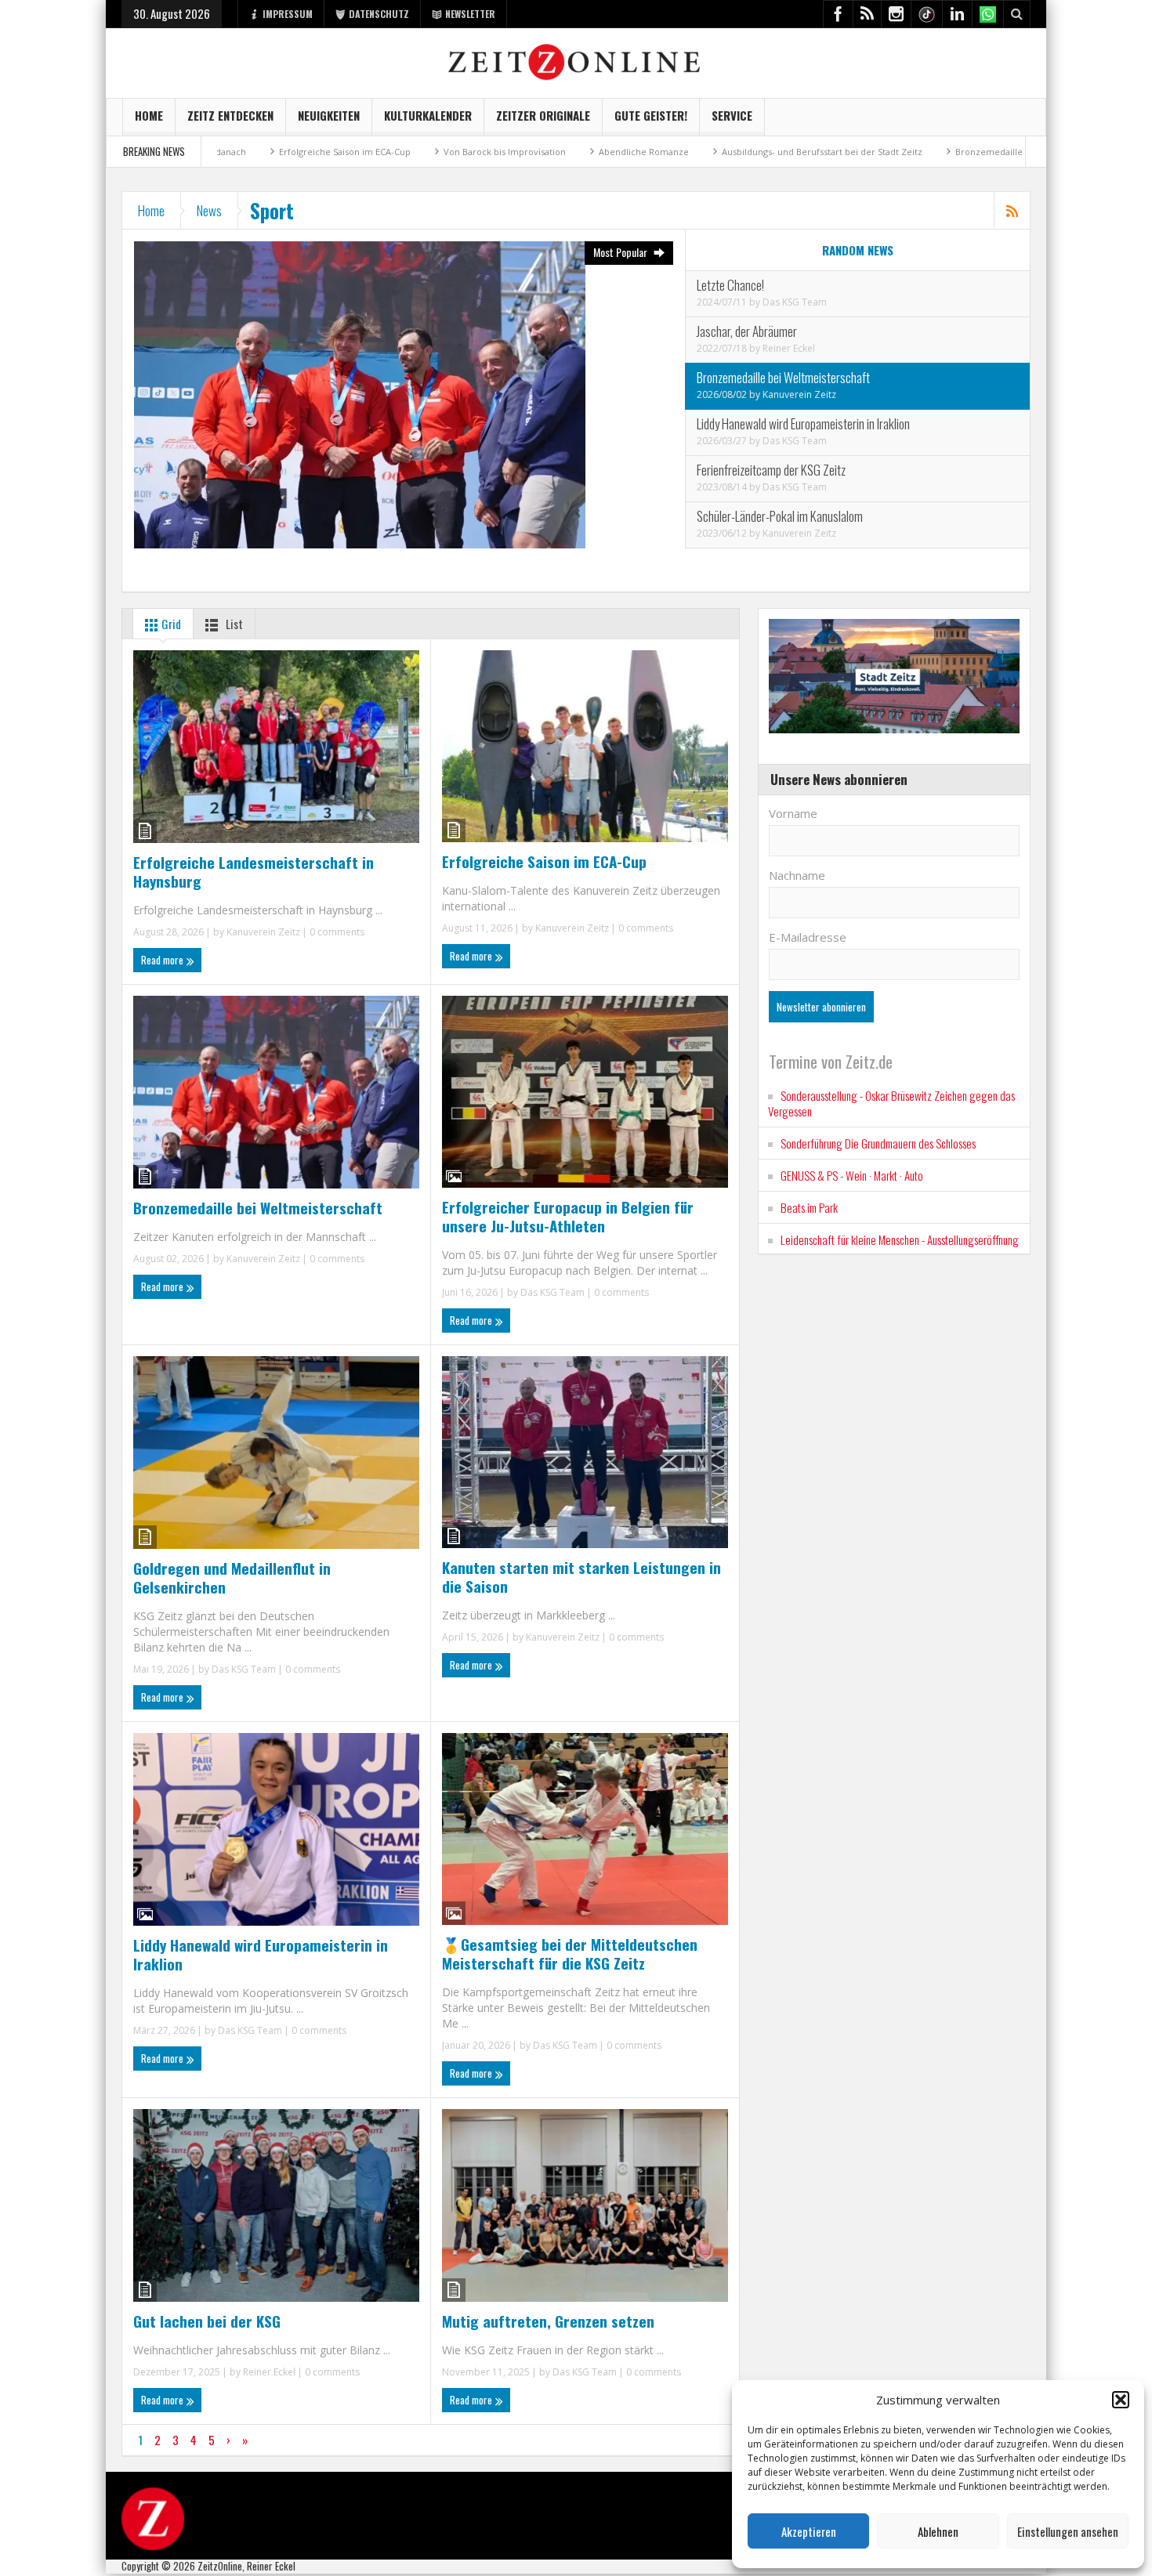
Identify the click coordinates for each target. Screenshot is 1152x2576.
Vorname (793, 813)
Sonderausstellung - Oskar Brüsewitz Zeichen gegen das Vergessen (891, 1103)
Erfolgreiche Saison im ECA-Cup (233, 152)
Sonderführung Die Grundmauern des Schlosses (878, 1143)
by (756, 302)
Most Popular (621, 252)
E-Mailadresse (808, 937)
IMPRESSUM (288, 14)
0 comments (336, 932)
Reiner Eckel (789, 348)
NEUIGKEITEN (329, 115)
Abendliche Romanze (532, 152)
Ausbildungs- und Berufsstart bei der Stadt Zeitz (710, 152)
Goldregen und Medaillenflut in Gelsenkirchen (232, 1577)
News (209, 210)
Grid (170, 624)
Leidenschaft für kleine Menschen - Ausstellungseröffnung (900, 1239)
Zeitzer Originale (543, 115)
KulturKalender (428, 115)
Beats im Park (809, 1207)
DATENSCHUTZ (379, 14)
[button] (1121, 2400)
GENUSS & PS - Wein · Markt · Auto (852, 1175)
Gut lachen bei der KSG (207, 2321)
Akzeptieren (809, 2531)
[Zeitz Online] (576, 61)
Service (732, 115)
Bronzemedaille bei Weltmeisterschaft (924, 152)
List (233, 624)
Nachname (797, 875)
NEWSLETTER (470, 14)
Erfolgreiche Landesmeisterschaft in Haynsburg (254, 871)
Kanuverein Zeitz (799, 394)
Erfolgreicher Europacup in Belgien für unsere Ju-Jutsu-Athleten (568, 1216)
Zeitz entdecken (230, 115)
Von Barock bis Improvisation (393, 152)
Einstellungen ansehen (1068, 2531)
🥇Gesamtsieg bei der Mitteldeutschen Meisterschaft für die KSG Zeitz (570, 1953)
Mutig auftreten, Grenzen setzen (548, 2321)
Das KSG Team (795, 302)
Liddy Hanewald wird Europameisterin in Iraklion (261, 1954)
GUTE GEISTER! (651, 115)
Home (149, 115)
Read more (163, 960)
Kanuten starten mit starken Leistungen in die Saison (581, 1576)
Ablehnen (938, 2531)
